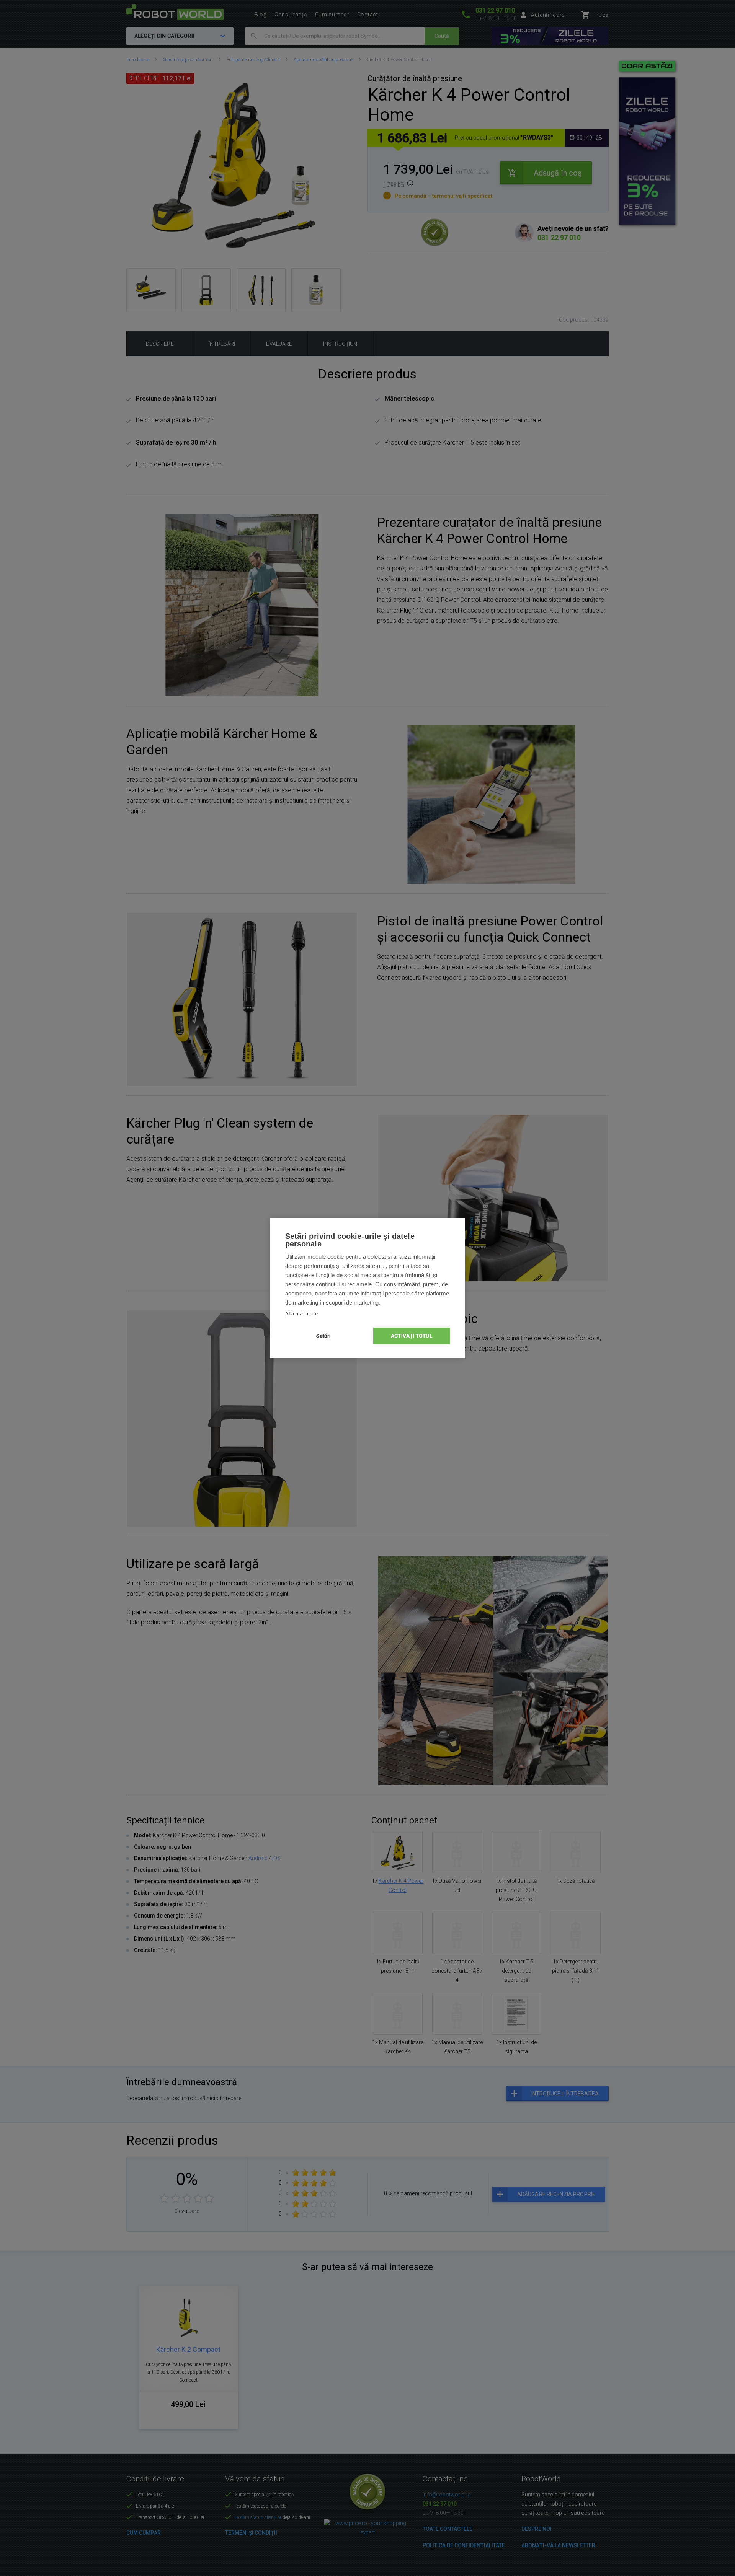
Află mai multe (301, 1314)
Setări (323, 1336)
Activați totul (412, 1336)
